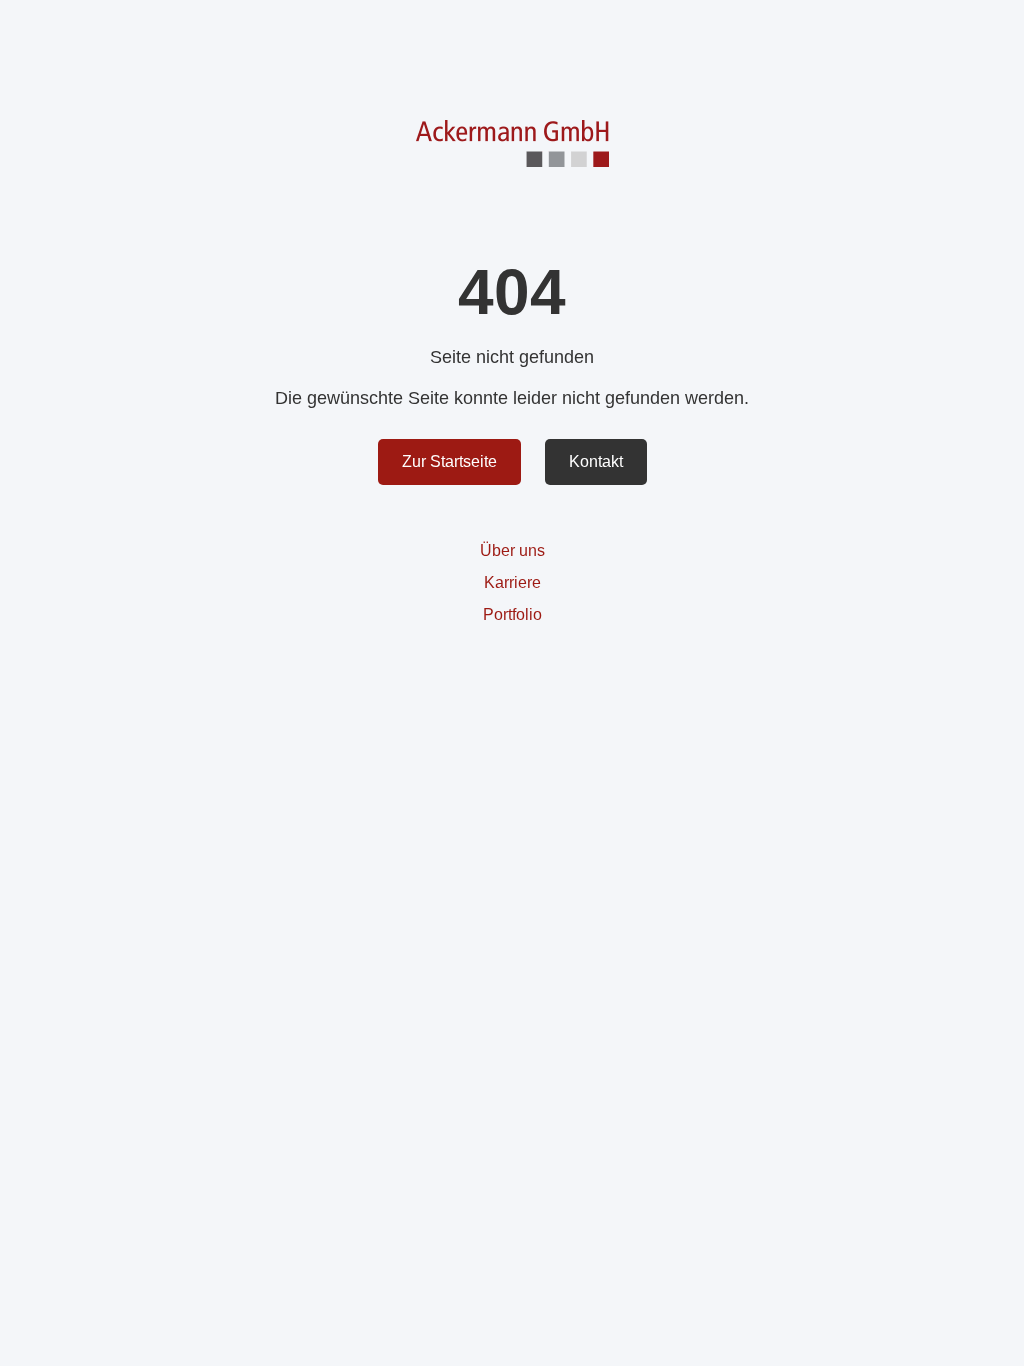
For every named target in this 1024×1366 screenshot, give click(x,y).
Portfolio (512, 614)
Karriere (512, 582)
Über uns (512, 550)
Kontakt (596, 461)
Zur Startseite (449, 461)
